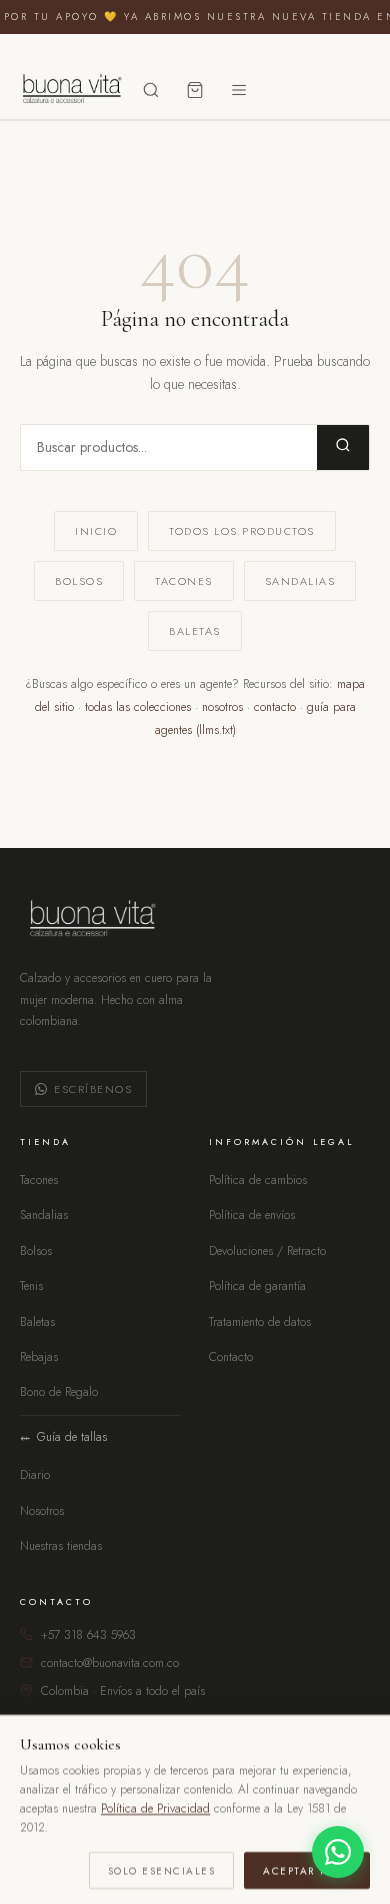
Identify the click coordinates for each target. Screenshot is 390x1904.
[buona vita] (70, 90)
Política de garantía (257, 1286)
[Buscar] (151, 90)
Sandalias (300, 581)
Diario (35, 1475)
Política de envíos (252, 1215)
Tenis (31, 1286)
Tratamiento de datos (260, 1322)
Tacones (184, 581)
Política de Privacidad (155, 1808)
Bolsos (79, 581)
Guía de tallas (72, 1437)
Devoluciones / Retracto (267, 1251)
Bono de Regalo (59, 1392)
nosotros (222, 707)
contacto (275, 707)
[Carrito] (195, 90)
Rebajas (39, 1357)
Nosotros (42, 1511)
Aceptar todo (307, 1869)
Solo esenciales (162, 1869)
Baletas (195, 631)
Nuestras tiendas (61, 1546)
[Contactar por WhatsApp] (338, 1852)
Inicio (96, 531)
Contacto (231, 1357)
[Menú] (239, 90)
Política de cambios (258, 1180)
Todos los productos (242, 531)
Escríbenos (93, 1089)
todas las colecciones (138, 707)
